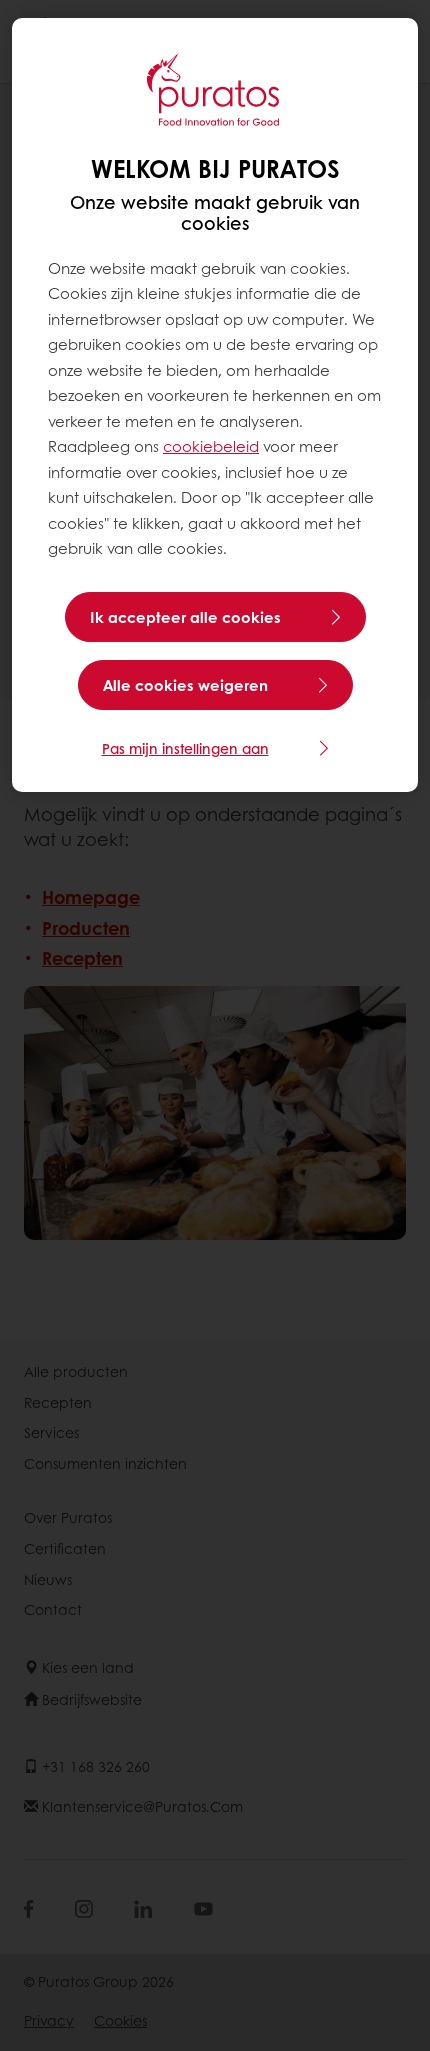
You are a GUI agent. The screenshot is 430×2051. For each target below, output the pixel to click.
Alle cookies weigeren (185, 685)
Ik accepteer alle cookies (185, 617)
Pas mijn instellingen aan (185, 748)
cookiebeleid (211, 446)
